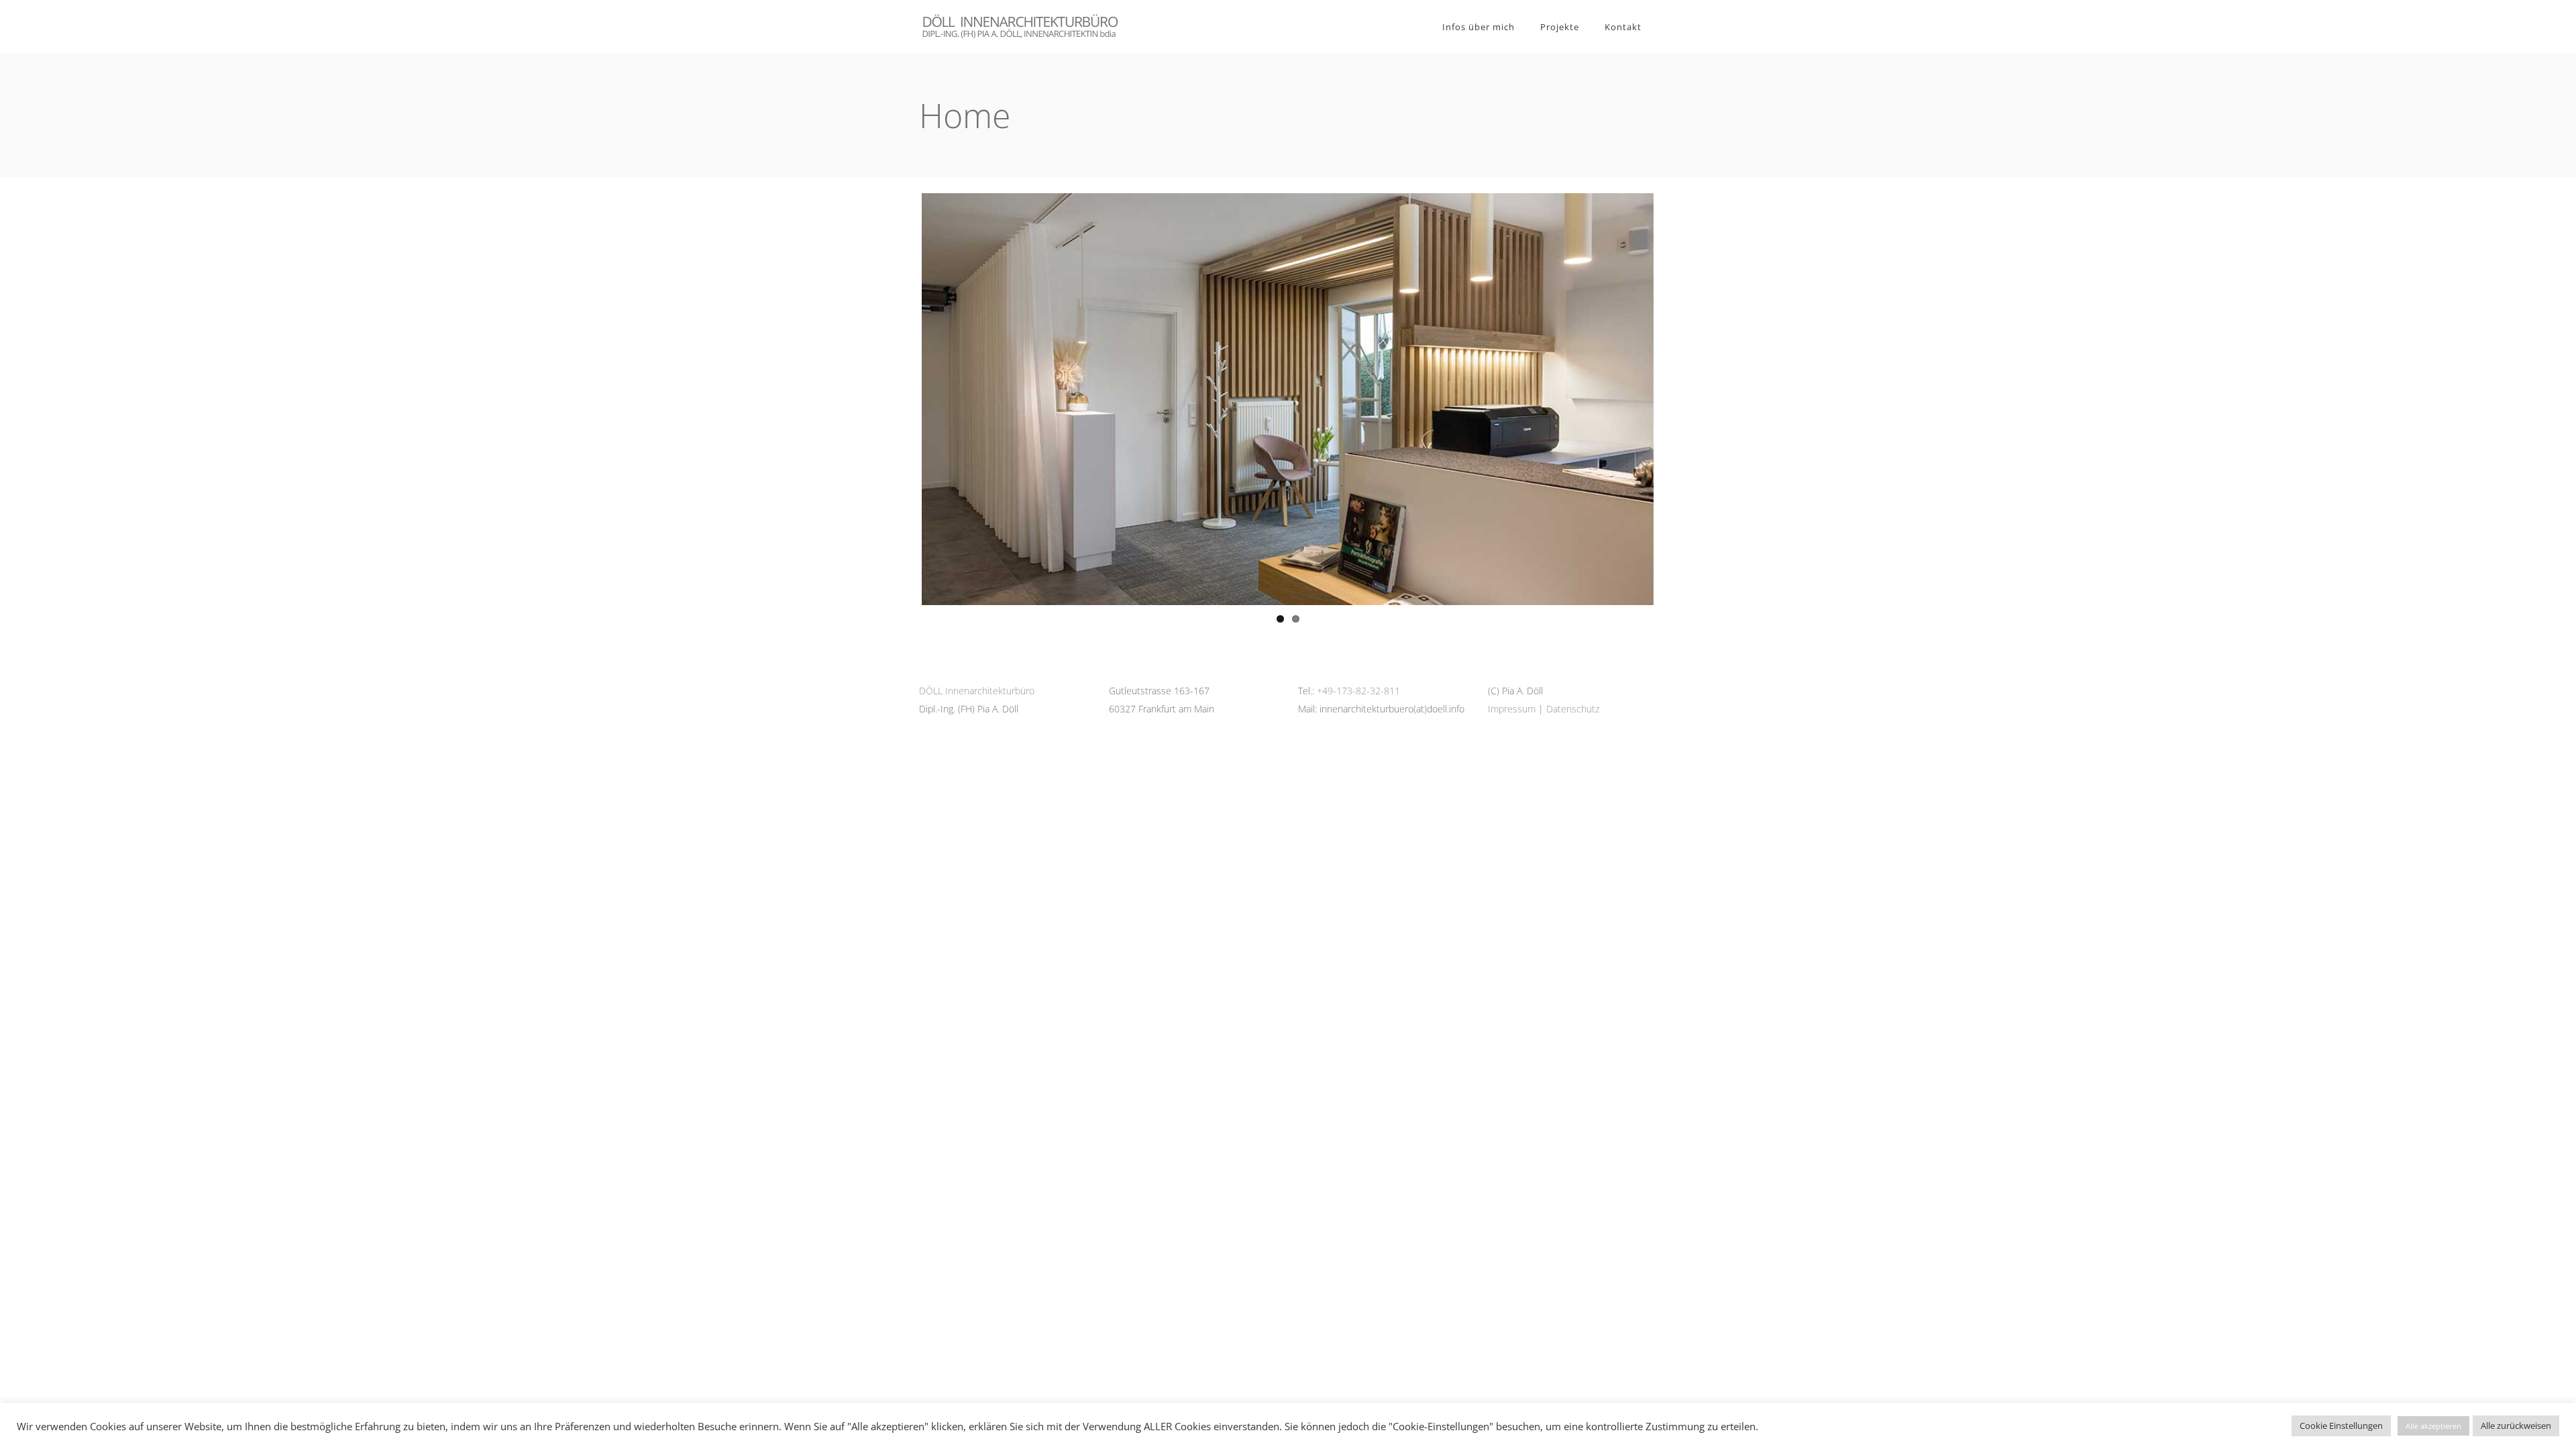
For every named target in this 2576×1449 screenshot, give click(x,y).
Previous (902, 399)
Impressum (1512, 709)
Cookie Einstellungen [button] (2341, 1426)
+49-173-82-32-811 (1358, 691)
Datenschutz (1573, 709)
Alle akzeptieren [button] (2433, 1426)
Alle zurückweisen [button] (2516, 1426)
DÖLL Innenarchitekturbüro (977, 691)
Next (1674, 399)
